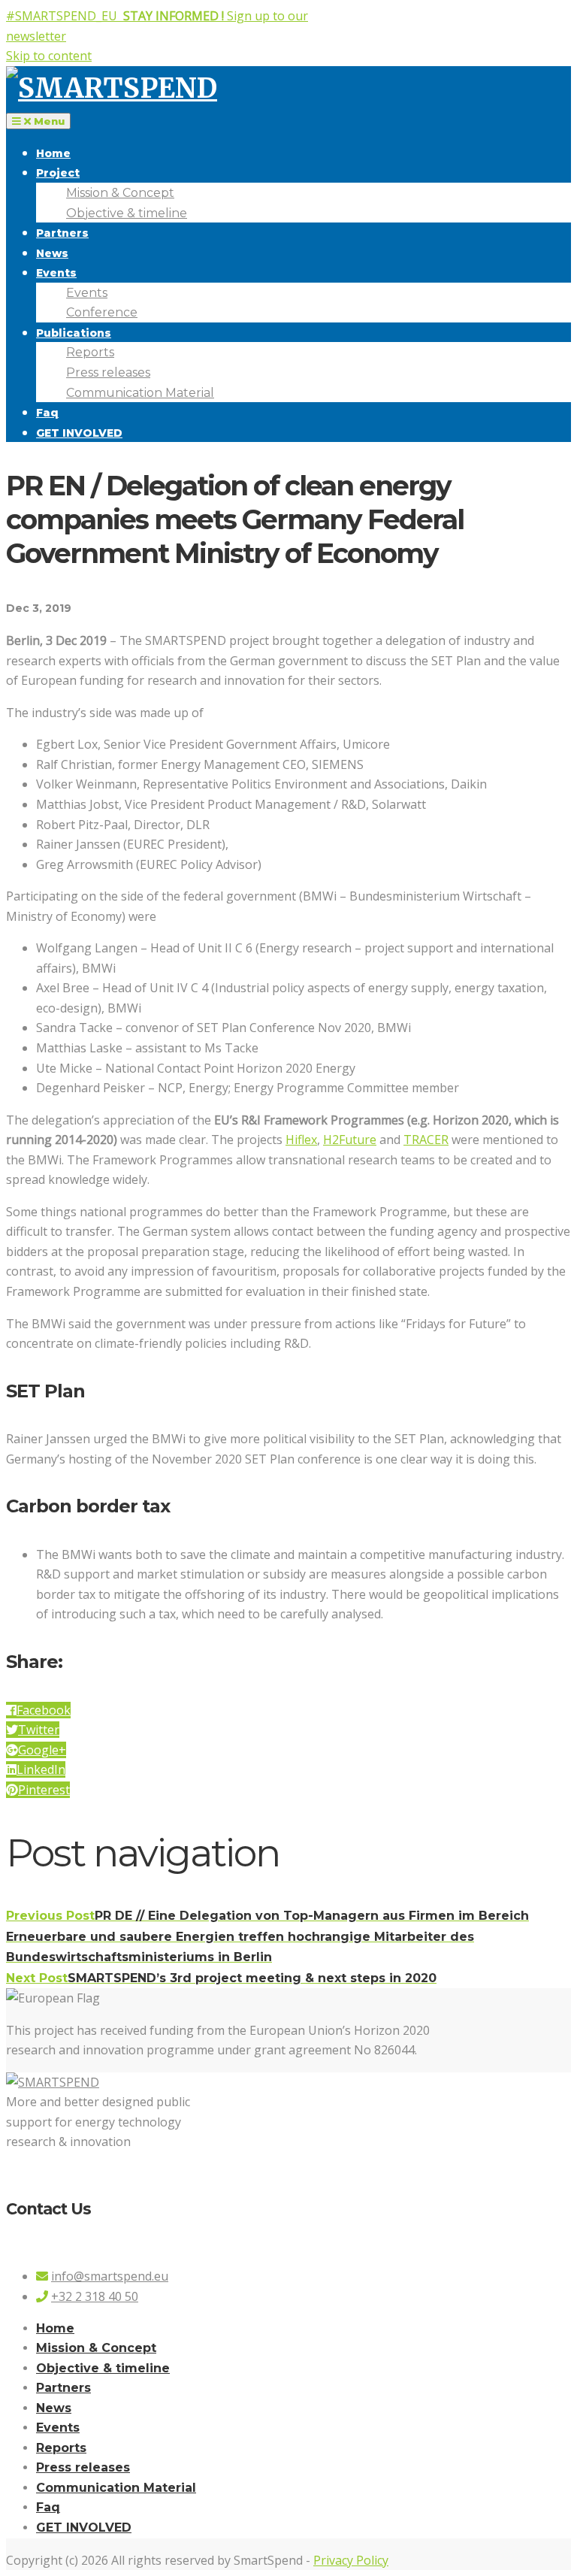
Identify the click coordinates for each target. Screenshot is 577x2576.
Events (56, 273)
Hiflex (301, 1140)
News (52, 253)
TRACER (426, 1140)
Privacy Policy (351, 2560)
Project (58, 173)
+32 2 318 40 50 (95, 2296)
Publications (74, 333)
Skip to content (49, 56)
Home (53, 153)
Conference (102, 312)
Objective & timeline (127, 213)
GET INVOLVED (79, 433)
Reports (90, 352)
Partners (62, 233)
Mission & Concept (120, 193)
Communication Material (140, 393)
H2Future (350, 1140)
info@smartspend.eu (110, 2276)
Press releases (108, 372)
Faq (47, 413)
